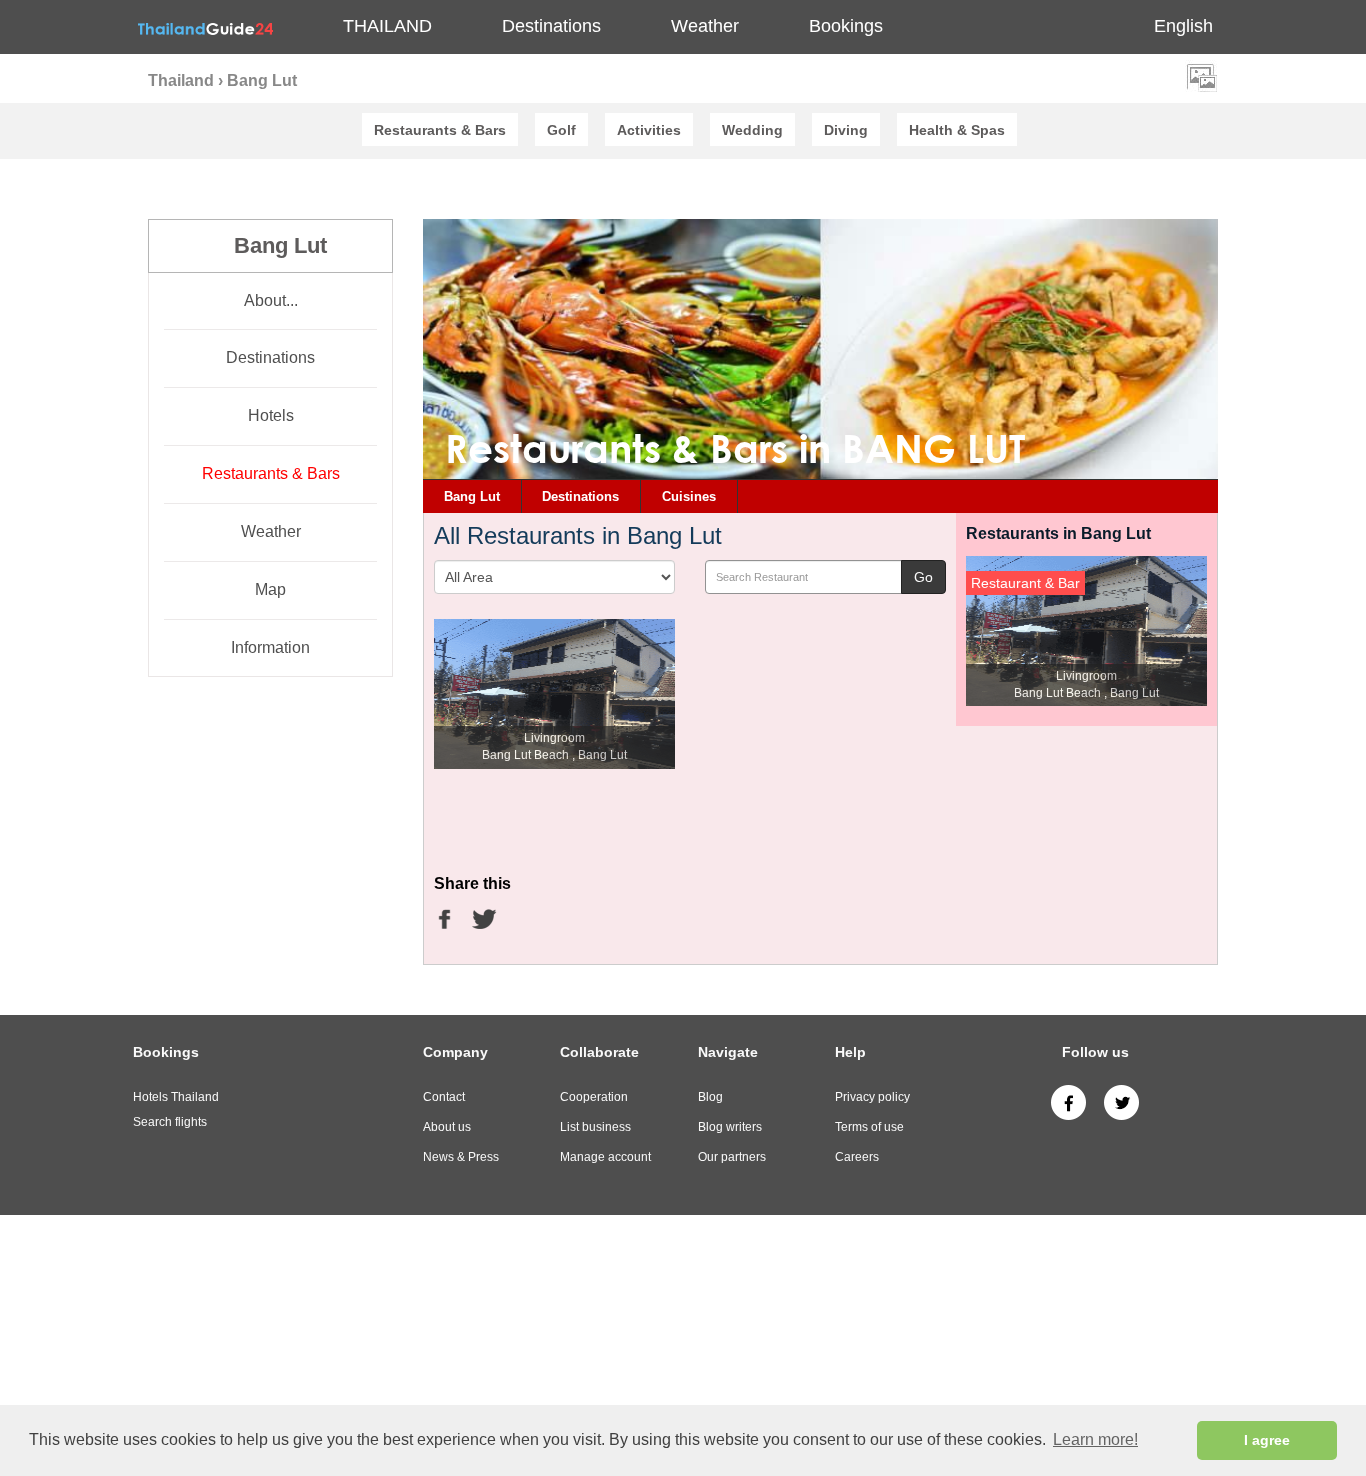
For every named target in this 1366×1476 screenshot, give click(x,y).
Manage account (605, 1157)
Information (270, 647)
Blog (710, 1097)
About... (271, 300)
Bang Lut (472, 496)
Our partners (732, 1157)
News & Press (461, 1157)
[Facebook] (1068, 1102)
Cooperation (594, 1097)
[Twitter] (1121, 1102)
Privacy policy (872, 1097)
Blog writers (730, 1127)
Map (270, 589)
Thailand (387, 26)
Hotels (271, 415)
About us (447, 1127)
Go (923, 577)
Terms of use (869, 1127)
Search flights (170, 1122)
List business (595, 1127)
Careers (857, 1157)
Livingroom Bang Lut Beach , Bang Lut (554, 746)
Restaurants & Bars (271, 473)
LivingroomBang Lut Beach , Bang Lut (1086, 684)
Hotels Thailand (176, 1097)
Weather (705, 26)
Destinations (270, 357)
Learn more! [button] (1095, 1439)
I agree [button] (1267, 1440)
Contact (444, 1097)
